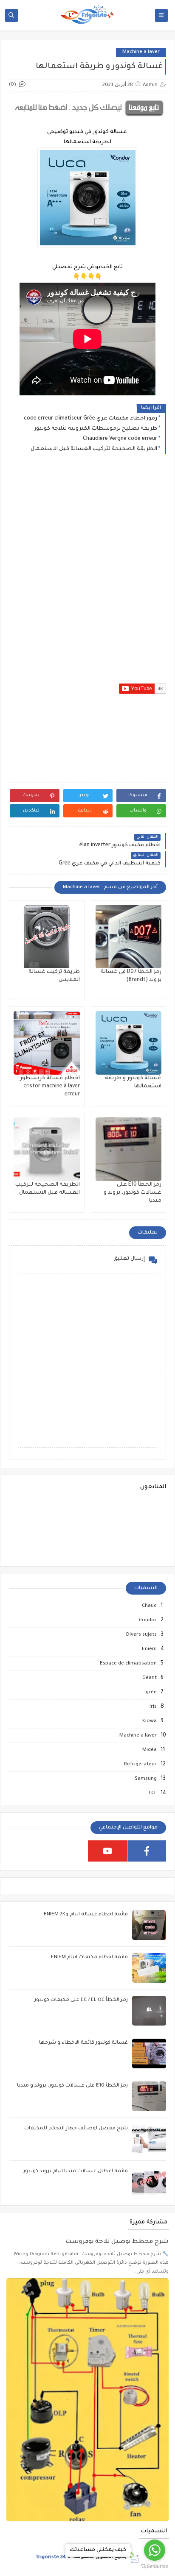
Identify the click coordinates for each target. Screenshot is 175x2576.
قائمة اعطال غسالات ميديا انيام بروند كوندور (76, 2172)
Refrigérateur (140, 1765)
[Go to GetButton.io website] (155, 2567)
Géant (150, 1678)
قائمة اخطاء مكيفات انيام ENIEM (89, 1958)
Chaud (149, 1606)
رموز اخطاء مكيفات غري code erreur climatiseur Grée (90, 419)
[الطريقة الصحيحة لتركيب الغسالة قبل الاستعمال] (47, 1149)
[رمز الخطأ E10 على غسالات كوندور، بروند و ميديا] (129, 1149)
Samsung (146, 1779)
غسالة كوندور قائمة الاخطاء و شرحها (83, 2043)
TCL (152, 1794)
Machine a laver (141, 52)
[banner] (87, 117)
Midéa (150, 1750)
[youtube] (107, 1851)
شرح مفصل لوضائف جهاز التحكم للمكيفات (76, 2129)
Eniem (149, 1649)
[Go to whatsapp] (155, 2550)
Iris (153, 1707)
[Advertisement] (87, 566)
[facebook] (147, 1851)
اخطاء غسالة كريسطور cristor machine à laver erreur (50, 1087)
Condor (148, 1621)
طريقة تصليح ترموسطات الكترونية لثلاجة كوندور (96, 429)
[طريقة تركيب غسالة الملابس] (47, 936)
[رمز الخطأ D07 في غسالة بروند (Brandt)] (129, 936)
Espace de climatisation (128, 1664)
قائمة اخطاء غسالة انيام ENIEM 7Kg (86, 1915)
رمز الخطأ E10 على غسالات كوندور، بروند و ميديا (133, 1193)
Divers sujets (141, 1635)
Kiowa (150, 1722)
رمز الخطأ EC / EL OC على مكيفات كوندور (81, 2000)
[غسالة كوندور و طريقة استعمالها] (129, 1043)
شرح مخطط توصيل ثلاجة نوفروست (117, 2242)
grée (151, 1693)
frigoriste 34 (51, 2557)
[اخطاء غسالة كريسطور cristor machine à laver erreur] (47, 1043)
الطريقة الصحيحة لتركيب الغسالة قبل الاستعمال (94, 449)
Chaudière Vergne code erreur (120, 439)
